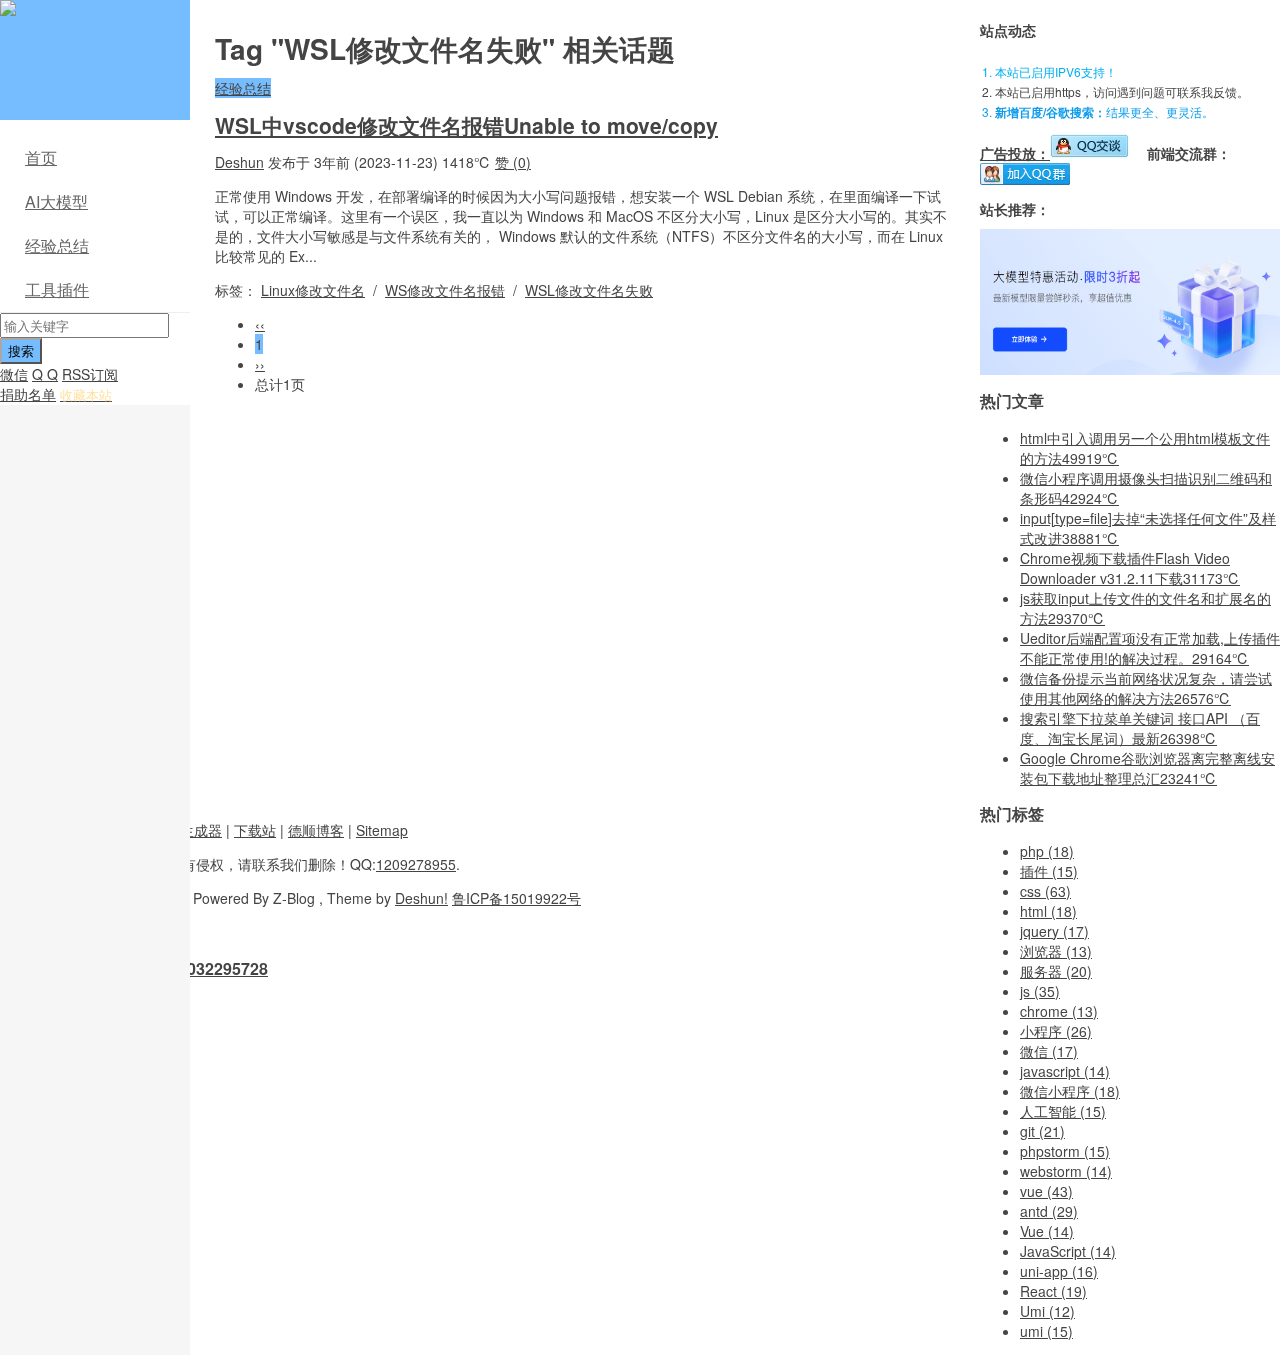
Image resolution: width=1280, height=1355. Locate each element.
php (1047, 851)
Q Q (45, 374)
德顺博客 (316, 830)
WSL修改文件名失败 (589, 290)
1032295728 (223, 968)
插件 (1049, 871)
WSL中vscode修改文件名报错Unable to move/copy (466, 125)
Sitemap (382, 830)
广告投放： (1015, 153)
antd (1049, 1211)
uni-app (1059, 1271)
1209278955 (416, 864)
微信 (14, 374)
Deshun (239, 162)
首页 (41, 157)
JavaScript (1068, 1251)
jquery (1054, 931)
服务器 (1056, 971)
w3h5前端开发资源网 (91, 20)
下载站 (255, 830)
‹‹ (260, 324)
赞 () (513, 162)
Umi (1047, 1311)
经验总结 (57, 245)
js (1040, 991)
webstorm (1066, 1171)
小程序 (1056, 1031)
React (1053, 1291)
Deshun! (421, 898)
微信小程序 (1070, 1091)
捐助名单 (28, 394)
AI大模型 (56, 201)
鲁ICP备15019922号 (516, 898)
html (1048, 911)
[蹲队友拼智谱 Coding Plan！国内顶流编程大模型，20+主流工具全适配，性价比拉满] (1130, 369)
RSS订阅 (90, 374)
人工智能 (1063, 1111)
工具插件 (57, 289)
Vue (1047, 1231)
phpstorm (1065, 1151)
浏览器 (1056, 951)
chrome (1059, 1011)
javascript (1065, 1071)
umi (1046, 1331)
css (1045, 891)
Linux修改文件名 (313, 290)
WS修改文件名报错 (445, 290)
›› (260, 364)
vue (1046, 1191)
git (1042, 1131)
